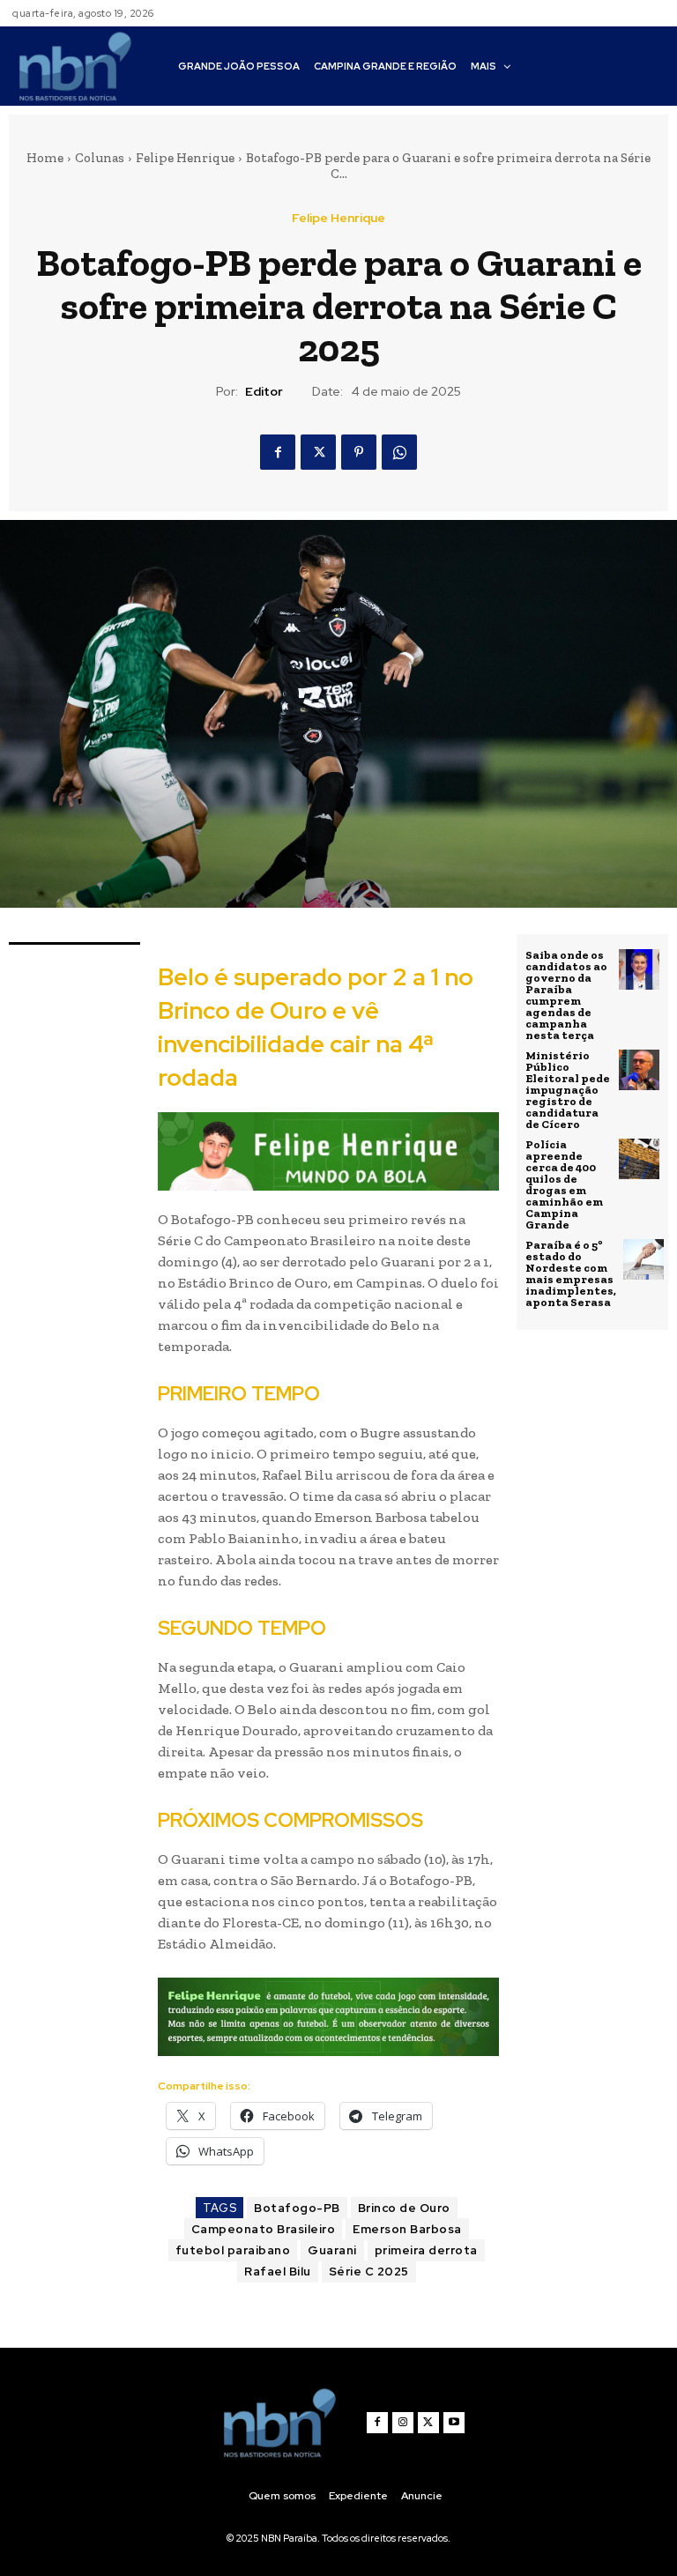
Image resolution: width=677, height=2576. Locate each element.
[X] (318, 452)
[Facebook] (278, 452)
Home (45, 158)
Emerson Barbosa (407, 2229)
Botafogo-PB (297, 2208)
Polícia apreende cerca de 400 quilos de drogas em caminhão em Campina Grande (564, 1184)
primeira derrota (426, 2250)
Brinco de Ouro (404, 2208)
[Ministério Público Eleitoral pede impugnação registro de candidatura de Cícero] (639, 1070)
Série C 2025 (369, 2272)
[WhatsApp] (399, 452)
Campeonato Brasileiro (264, 2229)
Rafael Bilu (278, 2272)
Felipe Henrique (185, 158)
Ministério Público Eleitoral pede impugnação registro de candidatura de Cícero (568, 1090)
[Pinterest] (359, 452)
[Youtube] (454, 2423)
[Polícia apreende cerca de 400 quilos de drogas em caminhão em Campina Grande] (639, 1159)
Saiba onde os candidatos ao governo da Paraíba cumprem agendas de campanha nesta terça (566, 995)
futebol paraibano (233, 2250)
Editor (264, 392)
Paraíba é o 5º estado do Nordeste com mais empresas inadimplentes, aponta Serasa (571, 1273)
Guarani (332, 2250)
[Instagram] (403, 2423)
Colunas (100, 158)
